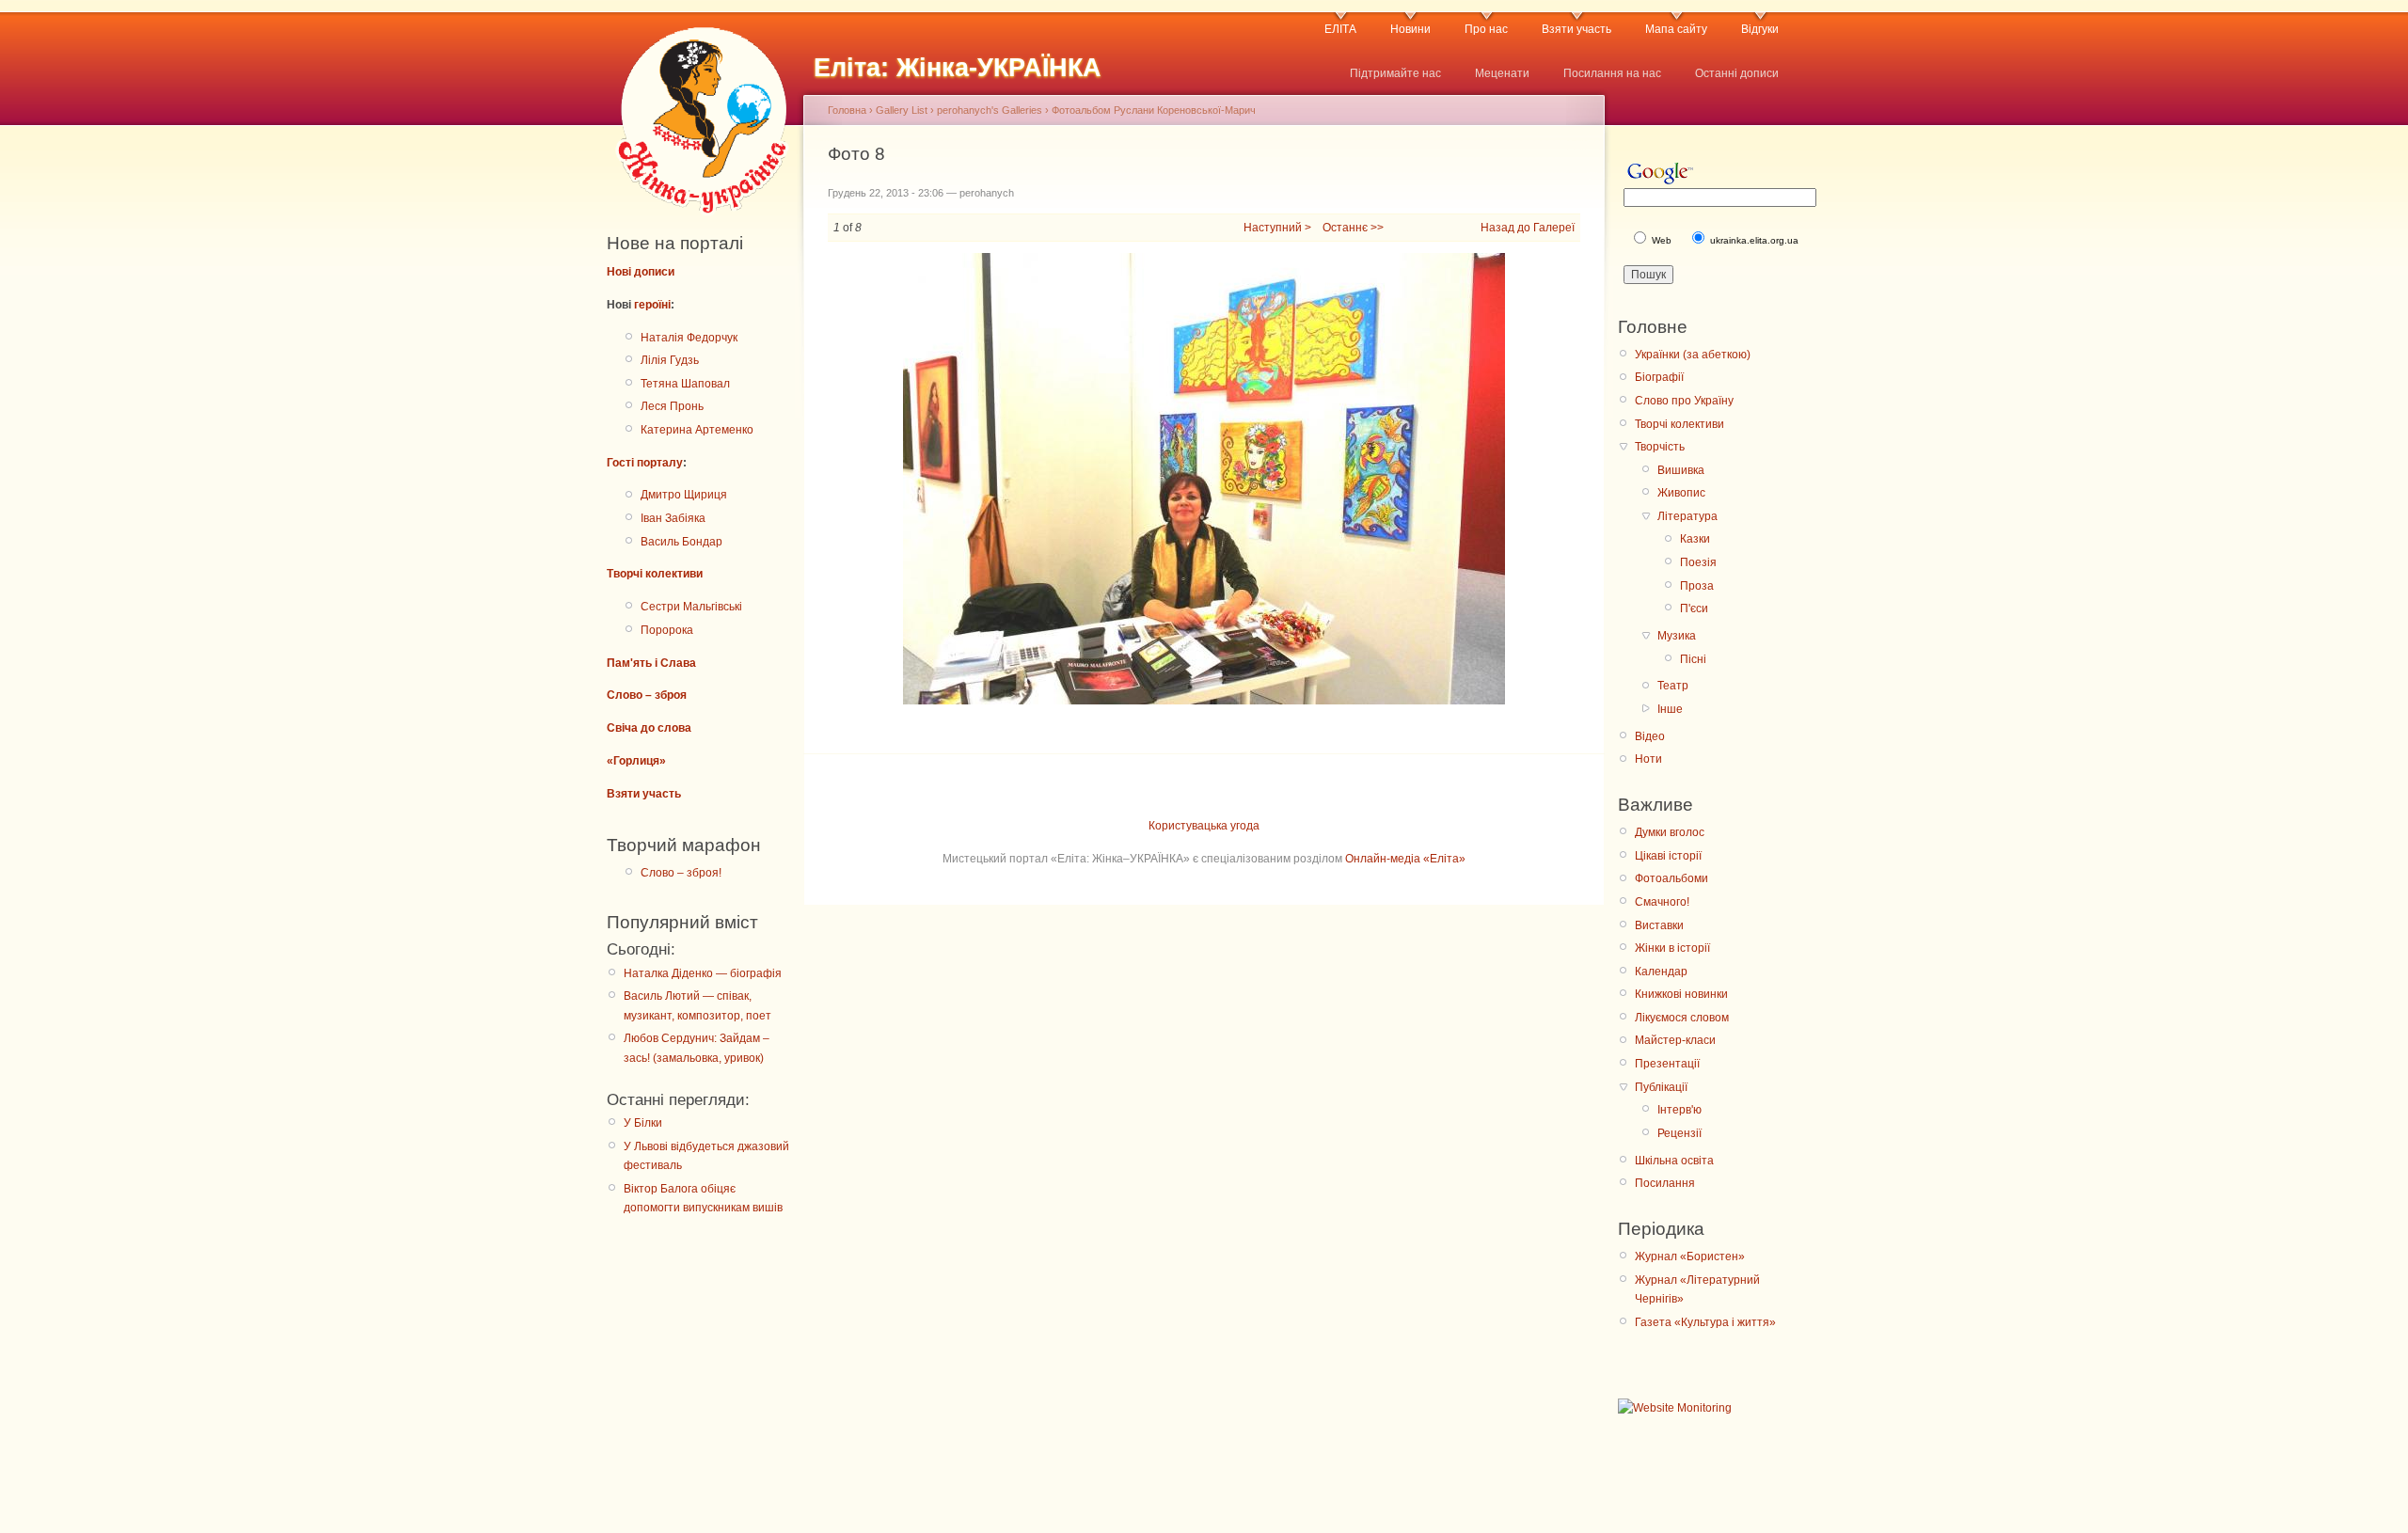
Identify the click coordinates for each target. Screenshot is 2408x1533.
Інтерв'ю (1679, 1110)
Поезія (1698, 562)
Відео (1650, 736)
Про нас (1486, 29)
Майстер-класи (1675, 1040)
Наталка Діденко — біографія (703, 973)
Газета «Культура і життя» (1705, 1322)
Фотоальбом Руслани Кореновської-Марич (1154, 110)
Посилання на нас (1612, 73)
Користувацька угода (1204, 826)
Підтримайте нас (1395, 73)
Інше (1670, 709)
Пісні (1693, 659)
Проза (1697, 586)
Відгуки (1760, 29)
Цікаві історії (1668, 856)
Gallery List (902, 110)
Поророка (667, 630)
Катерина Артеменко (697, 430)
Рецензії (1679, 1133)
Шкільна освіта (1674, 1161)
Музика (1677, 636)
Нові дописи (641, 272)
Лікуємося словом (1682, 1018)
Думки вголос (1670, 832)
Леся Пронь (672, 406)
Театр (1673, 686)
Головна (847, 110)
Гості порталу (645, 463)
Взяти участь (1576, 29)
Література (1687, 516)
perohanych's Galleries (990, 110)
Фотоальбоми (1671, 878)
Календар (1661, 972)
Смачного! (1662, 902)
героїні (652, 305)
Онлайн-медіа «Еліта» (1405, 859)
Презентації (1667, 1064)
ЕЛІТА (1340, 29)
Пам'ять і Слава (651, 663)
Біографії (1659, 377)
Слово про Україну (1684, 401)
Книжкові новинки (1681, 994)
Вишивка (1681, 470)
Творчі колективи (655, 574)
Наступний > (1277, 228)
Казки (1695, 539)
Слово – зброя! (681, 873)
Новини (1410, 29)
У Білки (643, 1123)
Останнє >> (1353, 228)
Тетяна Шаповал (685, 384)
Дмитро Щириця (684, 495)
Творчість (1660, 447)
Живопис (1681, 493)
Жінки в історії (1672, 948)
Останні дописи (1737, 73)
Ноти (1648, 759)
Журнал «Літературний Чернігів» (1697, 1289)
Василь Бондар (681, 542)
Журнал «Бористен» (1690, 1256)
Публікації (1661, 1087)
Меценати (1502, 73)
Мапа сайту (1676, 29)
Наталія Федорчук (689, 338)
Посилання (1665, 1183)
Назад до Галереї (1528, 228)
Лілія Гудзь (670, 360)
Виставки (1659, 925)
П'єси (1694, 608)
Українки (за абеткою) (1693, 355)
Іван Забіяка (673, 518)
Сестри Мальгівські (691, 607)
